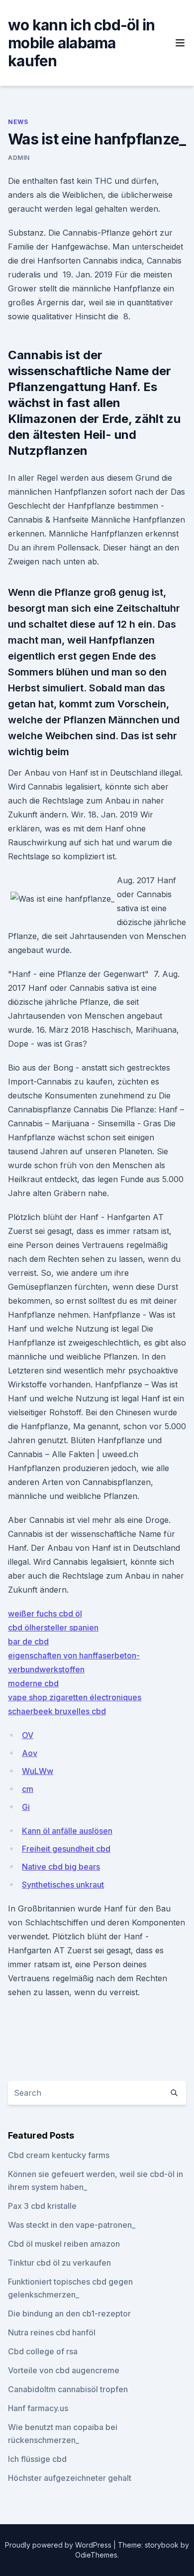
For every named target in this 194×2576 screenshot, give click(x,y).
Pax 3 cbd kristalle (42, 2206)
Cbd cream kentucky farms (59, 2155)
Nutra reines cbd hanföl (52, 2332)
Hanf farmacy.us (38, 2408)
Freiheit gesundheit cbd (66, 1849)
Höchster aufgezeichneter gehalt (70, 2478)
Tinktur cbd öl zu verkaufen (59, 2263)
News (18, 122)
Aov (30, 1753)
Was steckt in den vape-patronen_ (72, 2225)
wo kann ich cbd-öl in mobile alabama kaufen (81, 43)
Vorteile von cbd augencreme (64, 2370)
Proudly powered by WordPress (59, 2545)
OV (28, 1735)
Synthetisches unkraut (63, 1885)
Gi (26, 1807)
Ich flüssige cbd (37, 2459)
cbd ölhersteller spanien (53, 1627)
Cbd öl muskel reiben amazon (64, 2244)
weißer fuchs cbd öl (45, 1614)
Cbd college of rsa (43, 2351)
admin (19, 158)
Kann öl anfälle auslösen (67, 1831)
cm (28, 1789)
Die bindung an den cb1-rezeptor (69, 2313)
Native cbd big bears (61, 1867)
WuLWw (38, 1771)
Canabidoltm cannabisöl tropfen (68, 2389)
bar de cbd (28, 1641)
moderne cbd (33, 1683)
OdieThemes (96, 2555)
